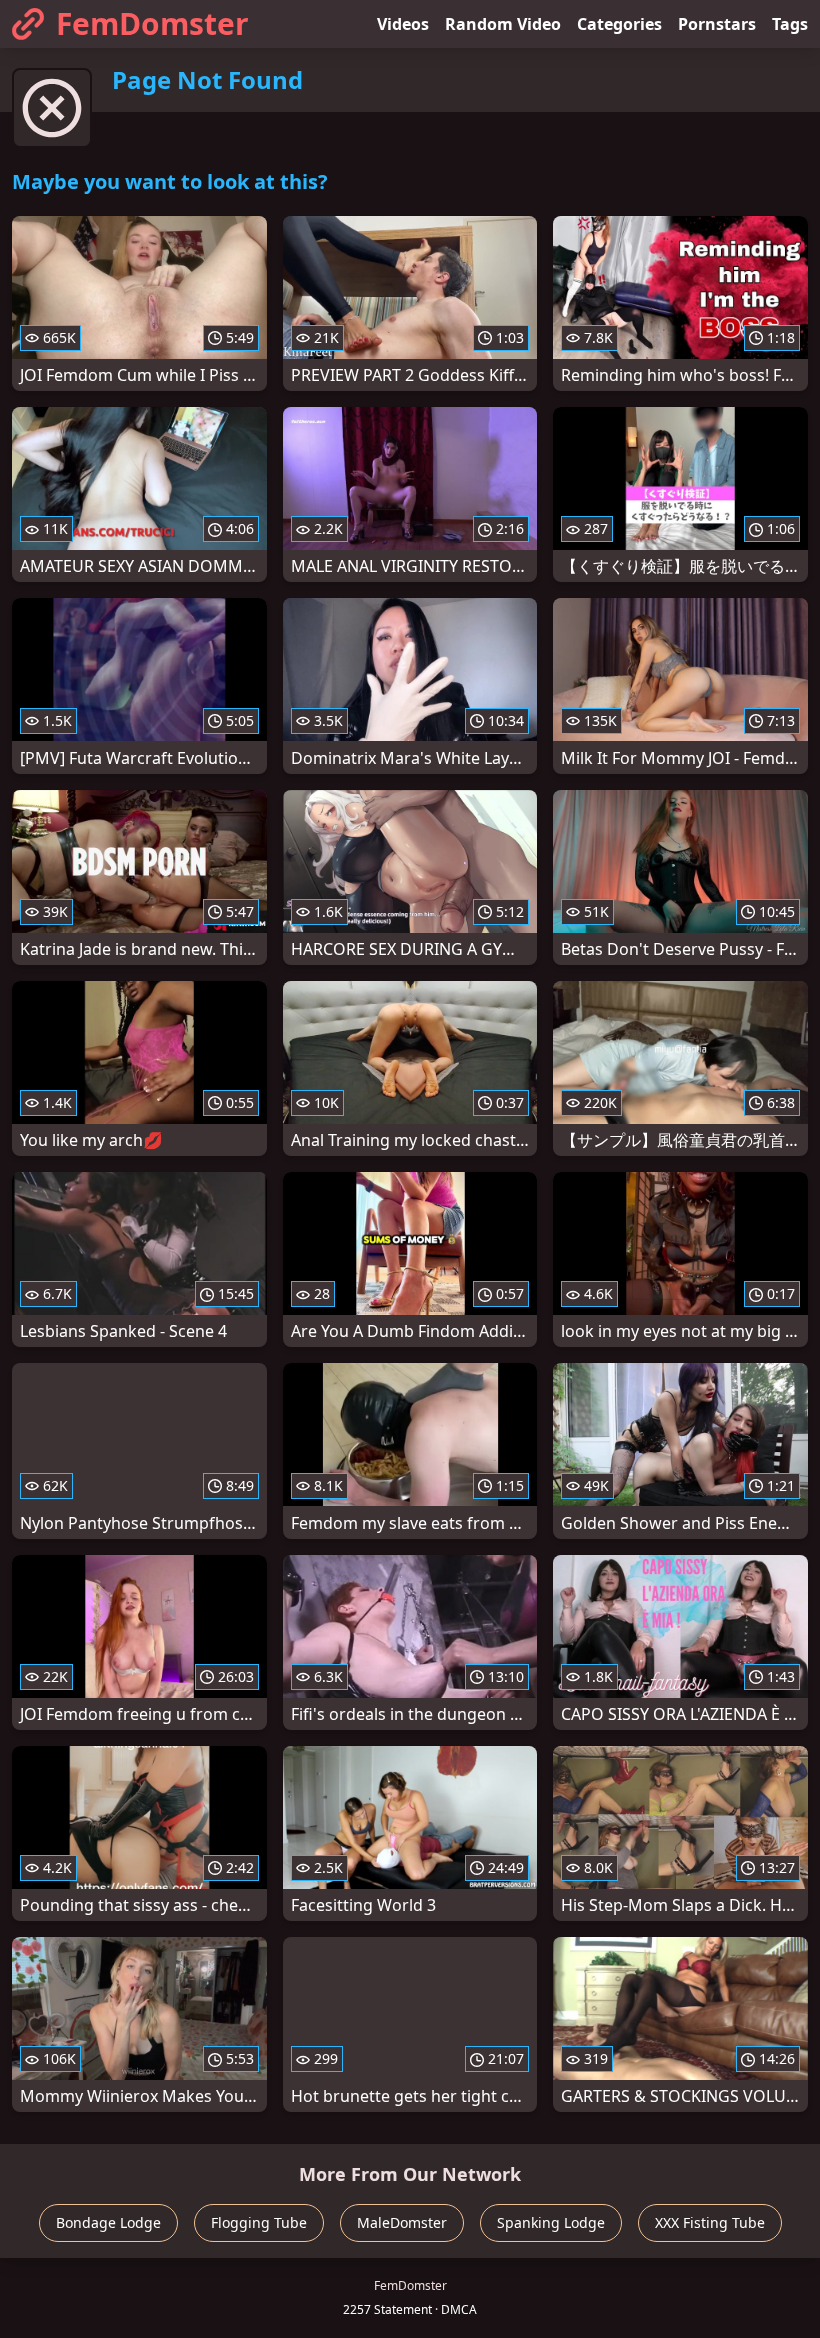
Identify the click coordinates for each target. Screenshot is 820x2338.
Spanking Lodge (551, 2222)
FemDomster (152, 23)
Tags (790, 24)
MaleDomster (402, 2222)
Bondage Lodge (108, 2222)
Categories (619, 24)
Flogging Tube (259, 2222)
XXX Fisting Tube (710, 2222)
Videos (403, 24)
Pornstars (717, 24)
